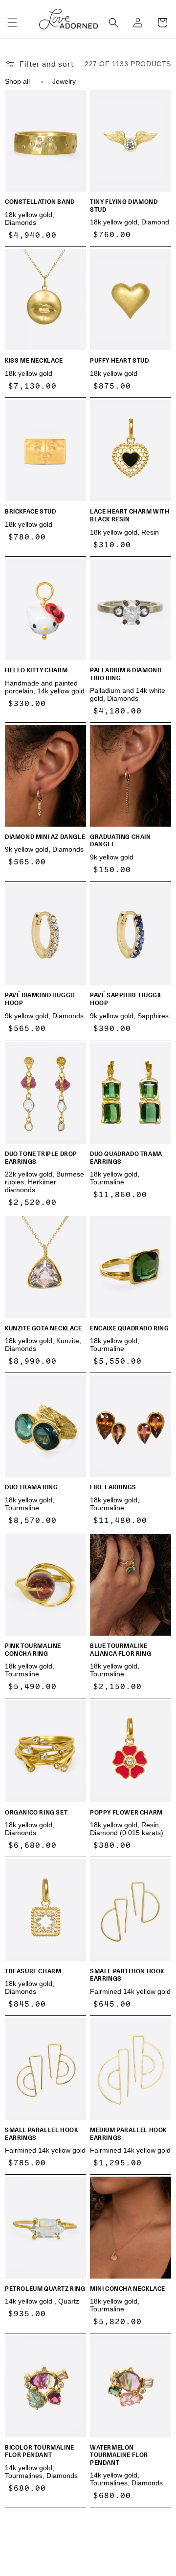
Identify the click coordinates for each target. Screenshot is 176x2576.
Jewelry (64, 81)
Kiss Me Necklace (34, 361)
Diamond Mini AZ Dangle (45, 837)
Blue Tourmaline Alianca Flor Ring (121, 1650)
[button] (12, 23)
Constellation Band (40, 202)
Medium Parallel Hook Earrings (128, 2134)
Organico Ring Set (36, 1813)
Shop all (17, 81)
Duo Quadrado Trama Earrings (126, 1158)
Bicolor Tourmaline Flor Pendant (40, 2451)
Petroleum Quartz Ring (45, 2289)
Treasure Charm (33, 1971)
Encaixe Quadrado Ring (130, 1328)
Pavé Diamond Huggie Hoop (40, 999)
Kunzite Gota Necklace (44, 1328)
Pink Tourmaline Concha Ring (33, 1650)
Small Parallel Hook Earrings (41, 2134)
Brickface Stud (30, 512)
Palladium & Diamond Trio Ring (126, 674)
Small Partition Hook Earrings (127, 1975)
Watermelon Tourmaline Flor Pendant (119, 2455)
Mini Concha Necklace (128, 2289)
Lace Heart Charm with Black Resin (130, 515)
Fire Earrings (113, 1487)
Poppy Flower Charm (126, 1813)
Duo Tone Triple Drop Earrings (41, 1158)
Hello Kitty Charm (36, 670)
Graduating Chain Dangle (121, 841)
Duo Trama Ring (31, 1487)
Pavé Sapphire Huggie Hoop (126, 999)
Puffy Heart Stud (120, 361)
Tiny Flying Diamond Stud (124, 206)
